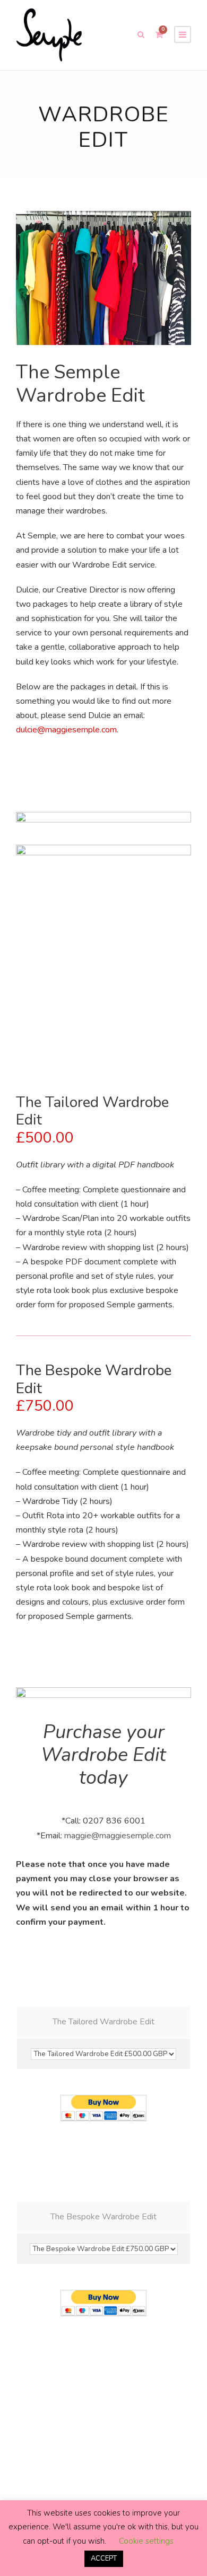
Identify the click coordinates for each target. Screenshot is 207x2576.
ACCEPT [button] (104, 2559)
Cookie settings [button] (146, 2541)
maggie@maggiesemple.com (118, 1836)
